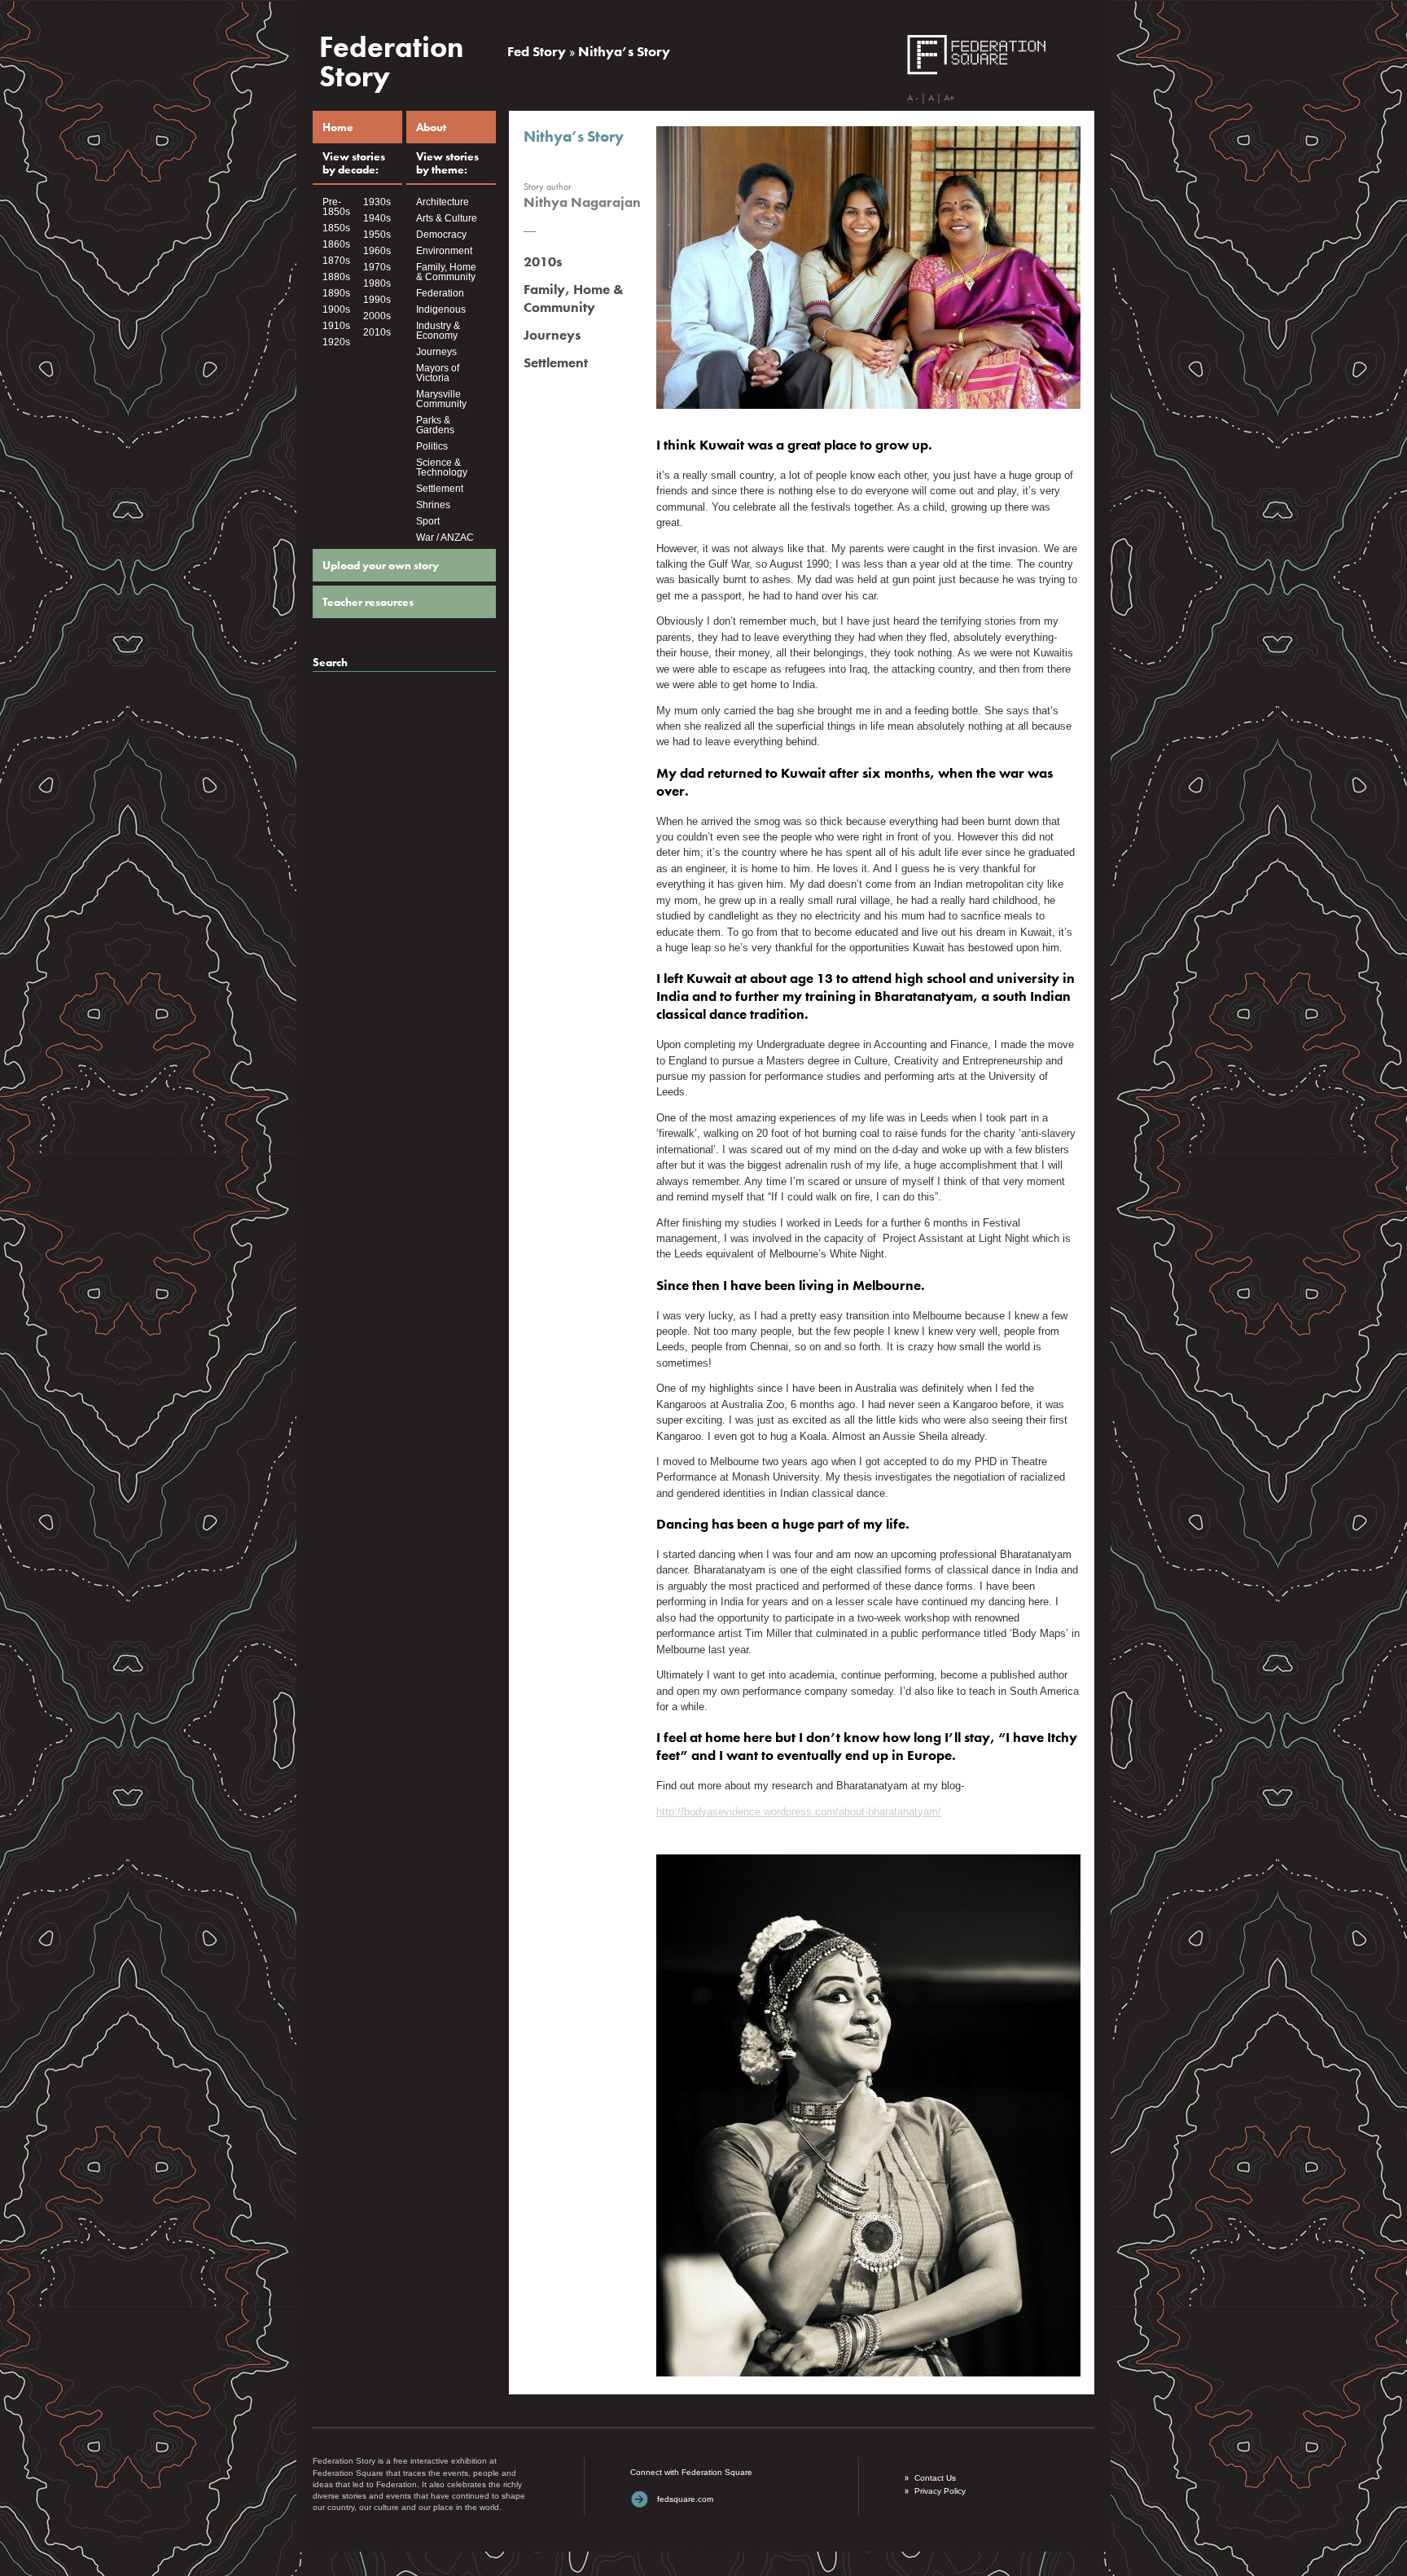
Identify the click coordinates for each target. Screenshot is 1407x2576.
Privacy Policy (940, 2491)
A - (913, 98)
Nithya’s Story (624, 51)
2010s (377, 332)
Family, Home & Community (446, 272)
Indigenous (441, 309)
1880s (336, 277)
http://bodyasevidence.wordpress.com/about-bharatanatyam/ (799, 1812)
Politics (432, 446)
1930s (377, 202)
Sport (428, 521)
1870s (336, 261)
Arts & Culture (447, 218)
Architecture (443, 202)
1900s (336, 309)
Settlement (440, 489)
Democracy (441, 235)
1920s (336, 342)
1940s (377, 218)
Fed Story (537, 51)
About (431, 127)
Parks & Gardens (435, 425)
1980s (377, 283)
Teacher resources (368, 602)
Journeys (436, 352)
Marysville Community (441, 399)
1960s (377, 251)
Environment (444, 251)
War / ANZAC (445, 538)
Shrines (433, 505)
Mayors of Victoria (438, 373)
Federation (440, 293)
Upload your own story (381, 565)
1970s (377, 267)
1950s (377, 235)
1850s (336, 228)
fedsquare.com (685, 2499)
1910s (336, 326)
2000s (377, 316)
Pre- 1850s (336, 207)
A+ (949, 98)
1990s (377, 300)
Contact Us (935, 2478)
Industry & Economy (438, 331)
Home (338, 127)
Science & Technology (442, 467)
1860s (336, 244)
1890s (336, 293)
